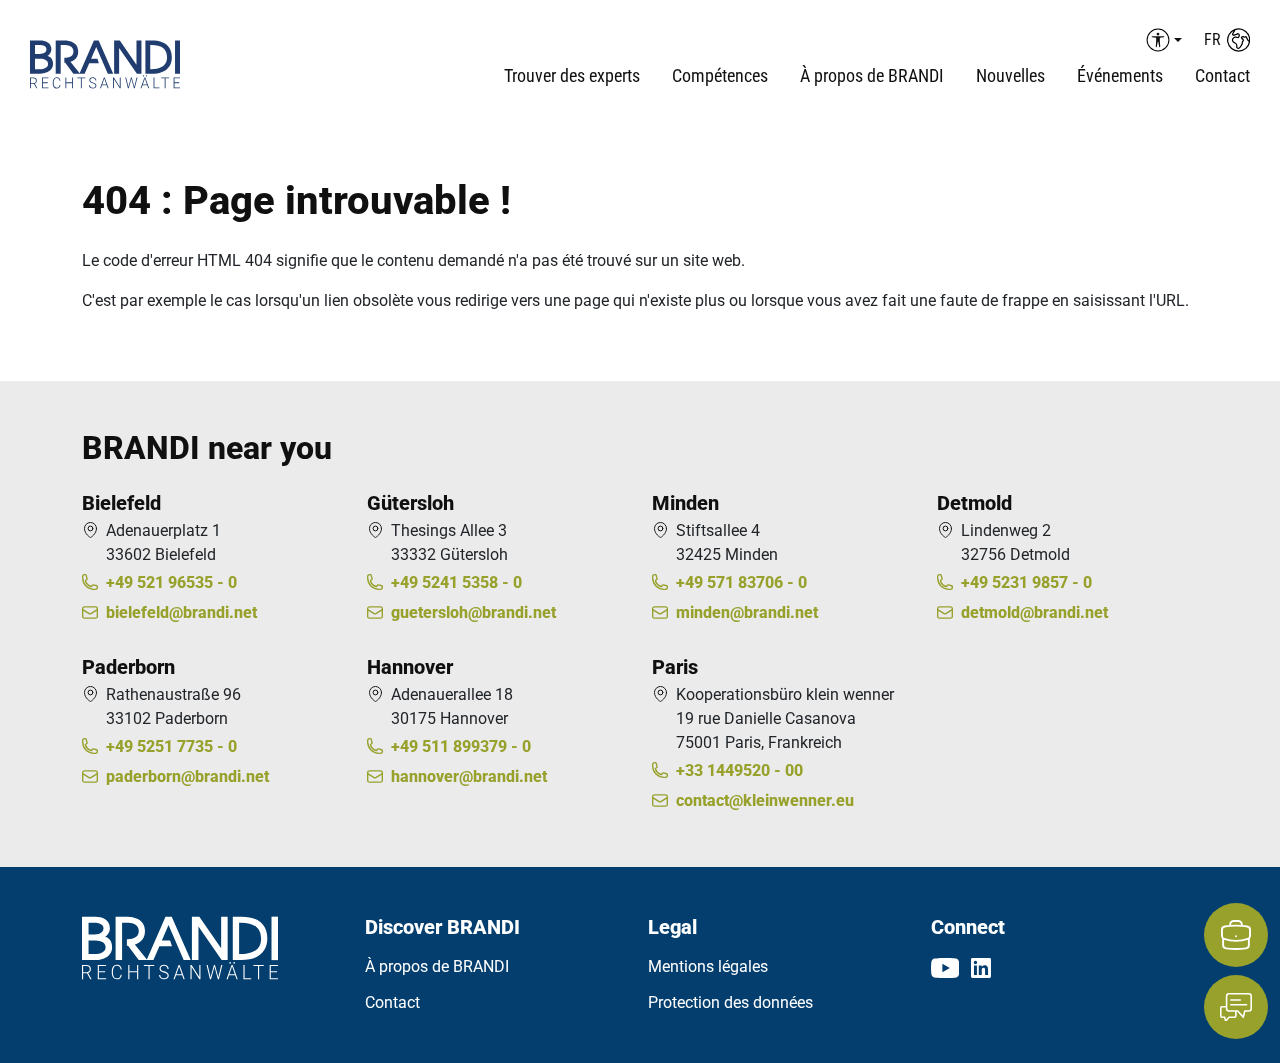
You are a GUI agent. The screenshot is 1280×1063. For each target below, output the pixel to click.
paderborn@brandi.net (187, 776)
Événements (1120, 75)
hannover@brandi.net (469, 776)
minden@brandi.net (747, 612)
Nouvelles (1010, 75)
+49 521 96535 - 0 (171, 582)
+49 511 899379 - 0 (461, 746)
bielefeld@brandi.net (181, 612)
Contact (1222, 75)
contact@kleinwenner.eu (765, 800)
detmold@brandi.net (1034, 612)
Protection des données (730, 1002)
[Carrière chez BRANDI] (1236, 935)
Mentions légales (708, 966)
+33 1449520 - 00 (739, 770)
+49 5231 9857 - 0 (1026, 582)
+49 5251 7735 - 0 (171, 746)
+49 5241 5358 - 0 (456, 582)
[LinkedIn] (981, 967)
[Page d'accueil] (131, 64)
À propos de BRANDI (437, 966)
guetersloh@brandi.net (473, 612)
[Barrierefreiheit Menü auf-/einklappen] (1161, 40)
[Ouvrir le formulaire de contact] (1236, 1007)
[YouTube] (945, 967)
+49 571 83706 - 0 (741, 582)
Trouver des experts (572, 75)
